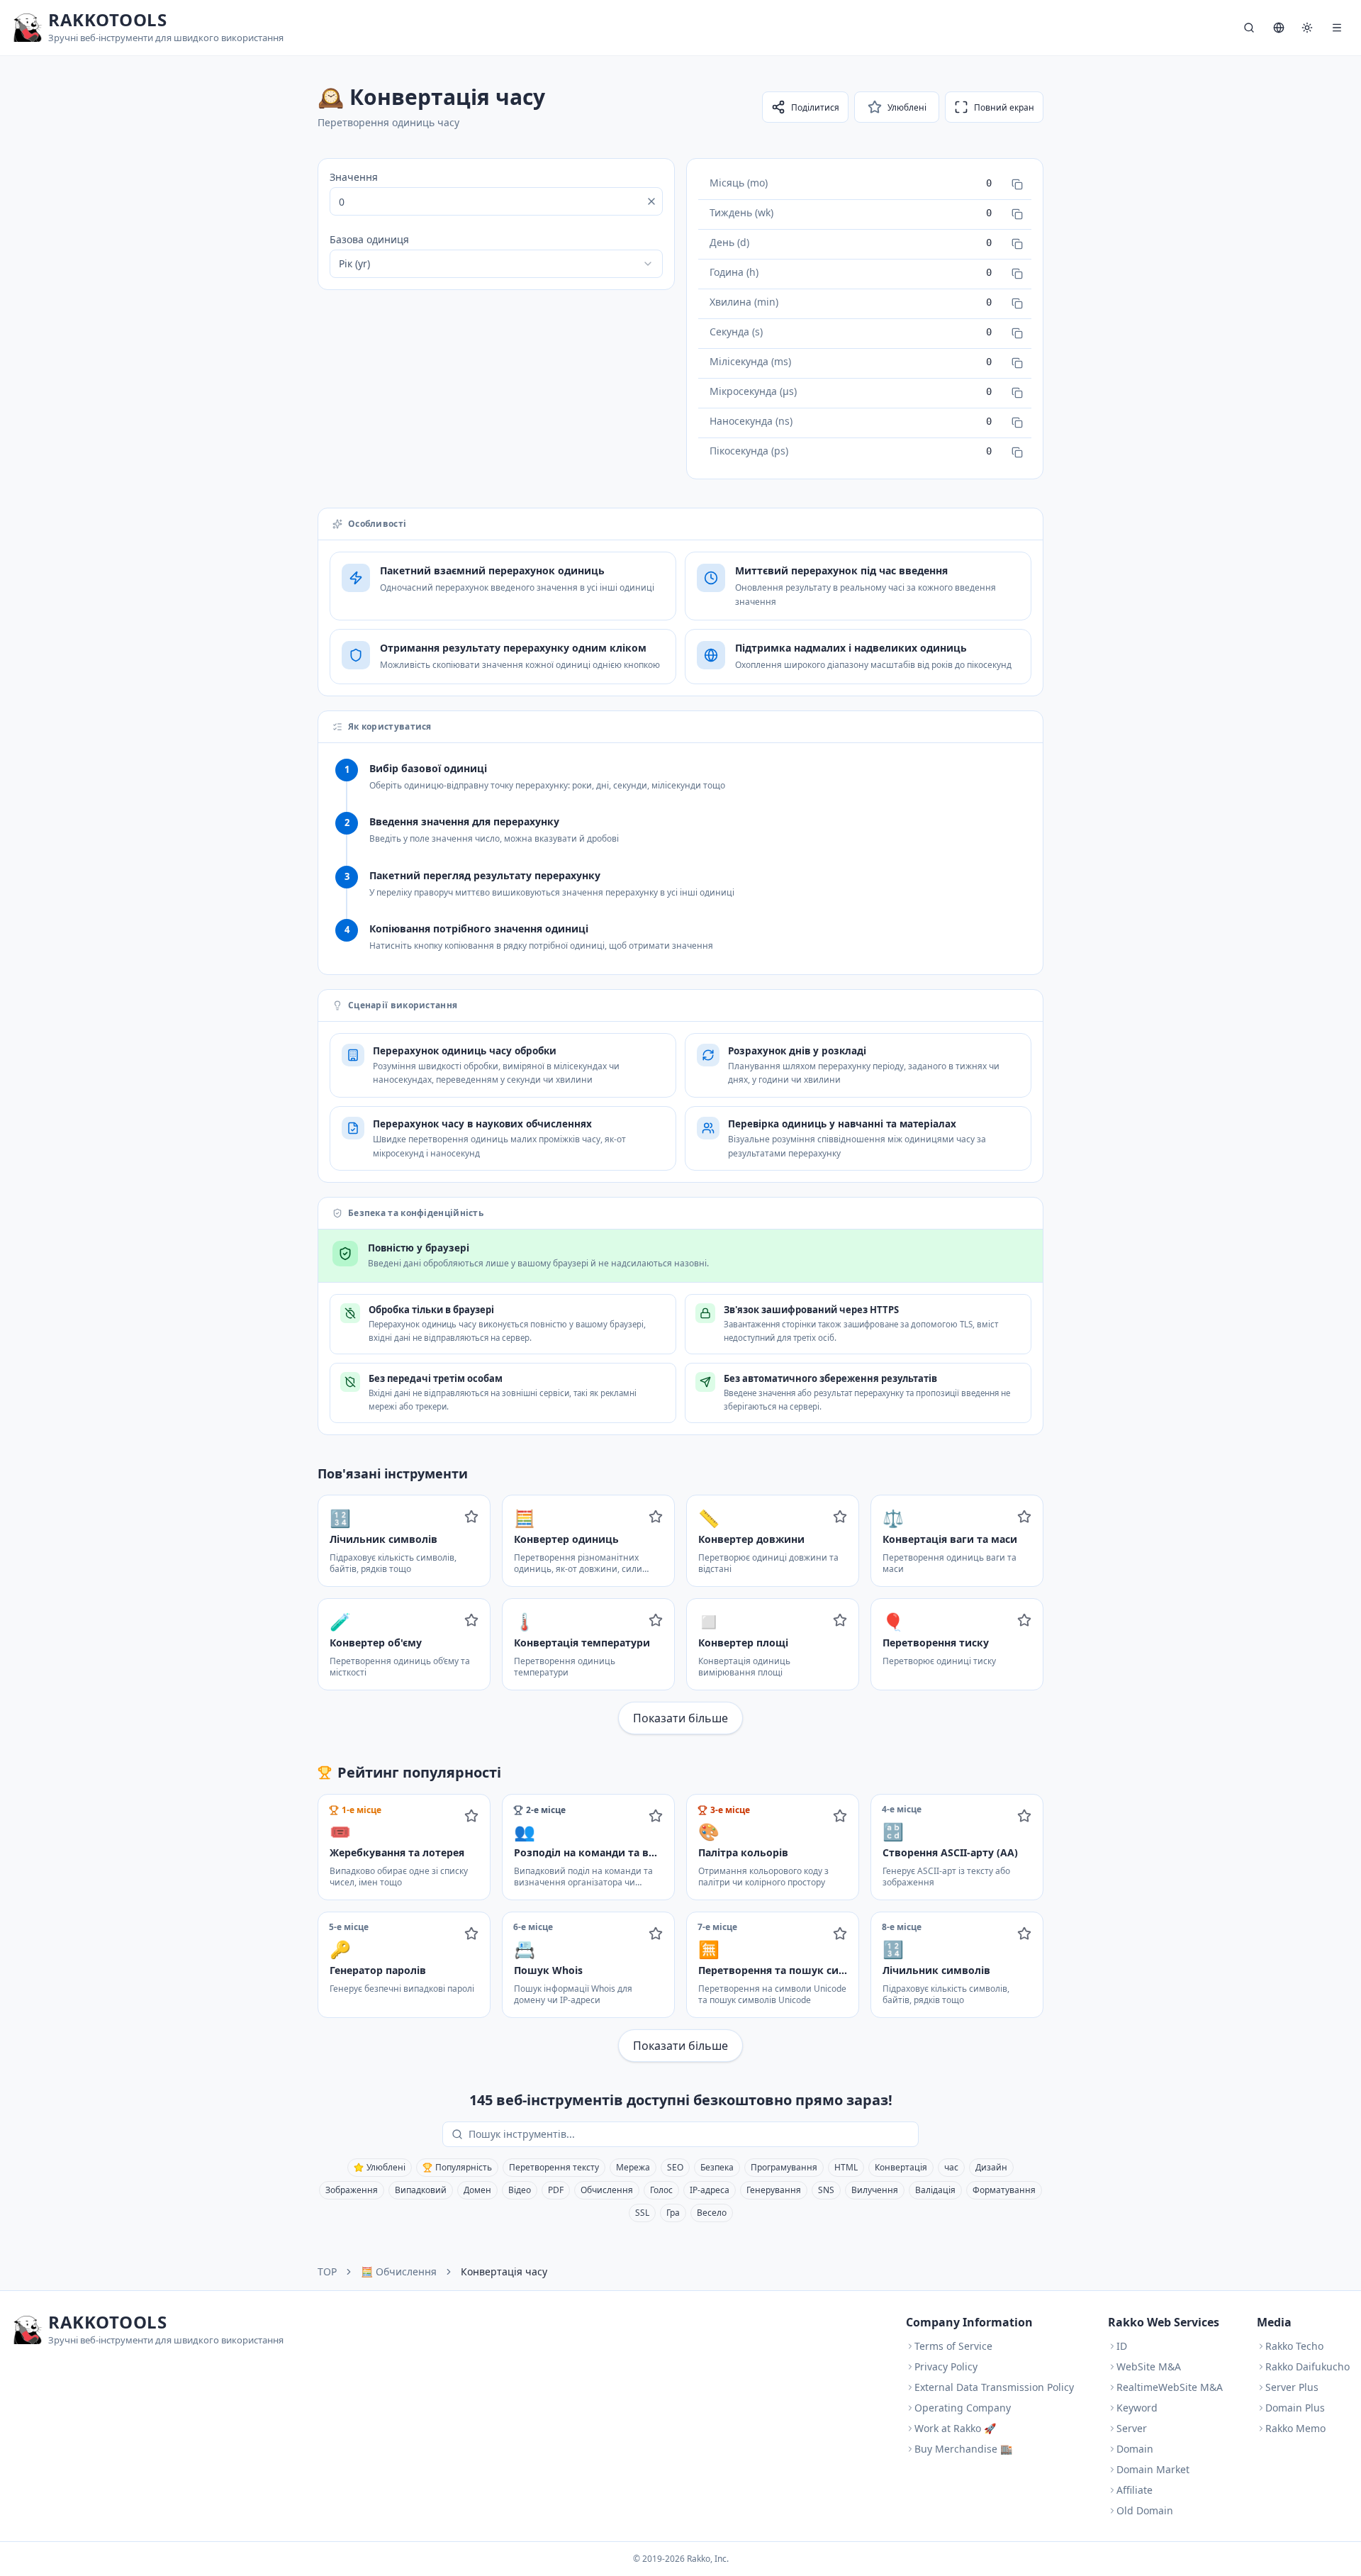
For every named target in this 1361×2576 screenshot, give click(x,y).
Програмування (784, 2167)
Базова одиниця (369, 239)
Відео (520, 2190)
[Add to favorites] (471, 1517)
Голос (661, 2190)
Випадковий (421, 2190)
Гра (673, 2213)
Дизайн (991, 2167)
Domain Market (1153, 2469)
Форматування (1004, 2190)
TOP (327, 2271)
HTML (846, 2167)
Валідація (935, 2190)
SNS (826, 2190)
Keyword (1137, 2408)
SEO (675, 2167)
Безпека (717, 2167)
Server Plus (1292, 2387)
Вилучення (875, 2190)
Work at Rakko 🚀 (955, 2428)
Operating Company (963, 2408)
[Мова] (1279, 28)
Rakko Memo (1295, 2428)
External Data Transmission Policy (994, 2387)
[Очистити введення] (651, 201)
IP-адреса (710, 2190)
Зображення (352, 2190)
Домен (477, 2190)
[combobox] (496, 264)
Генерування (774, 2190)
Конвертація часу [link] (504, 2271)
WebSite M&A (1149, 2366)
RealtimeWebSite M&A (1170, 2387)
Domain (1135, 2449)
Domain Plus (1295, 2408)
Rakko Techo (1294, 2346)
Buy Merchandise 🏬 (963, 2449)
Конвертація (901, 2167)
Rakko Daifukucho (1307, 2366)
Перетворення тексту (554, 2167)
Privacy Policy (946, 2366)
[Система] (1307, 28)
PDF (556, 2190)
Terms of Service (953, 2346)
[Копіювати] (1017, 184)
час (951, 2167)
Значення (354, 177)
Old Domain (1145, 2510)
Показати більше (680, 1718)
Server (1132, 2428)
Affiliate (1135, 2490)
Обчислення (607, 2190)
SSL (642, 2213)
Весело (712, 2213)
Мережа (633, 2167)
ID (1122, 2346)
